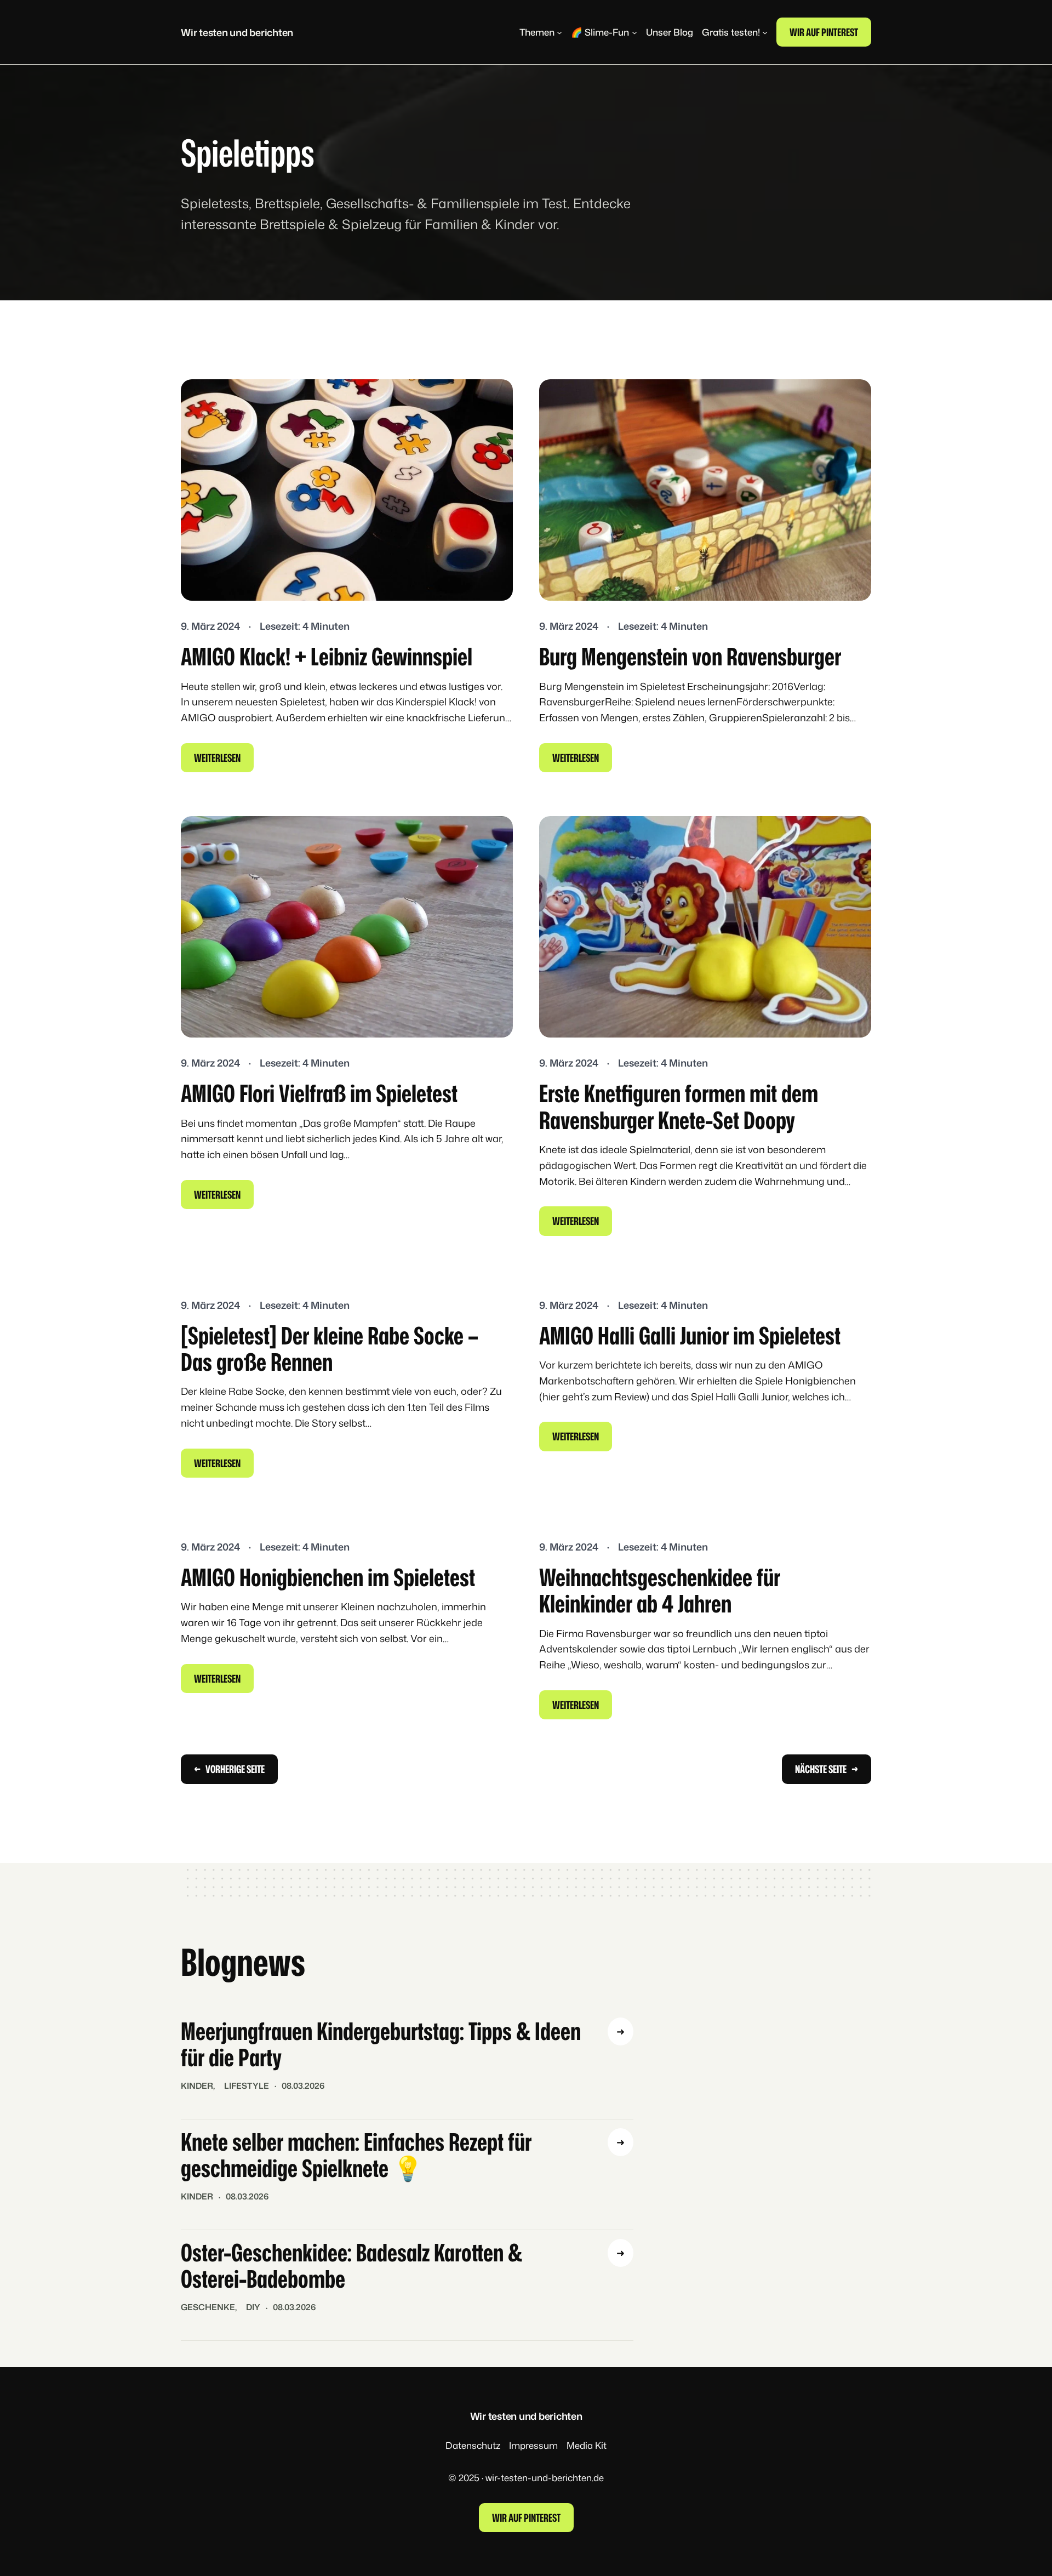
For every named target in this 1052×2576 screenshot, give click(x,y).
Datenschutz (473, 2445)
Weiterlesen (221, 761)
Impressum (533, 2445)
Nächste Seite (827, 1769)
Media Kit (587, 2445)
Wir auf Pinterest (824, 32)
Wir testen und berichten (237, 32)
